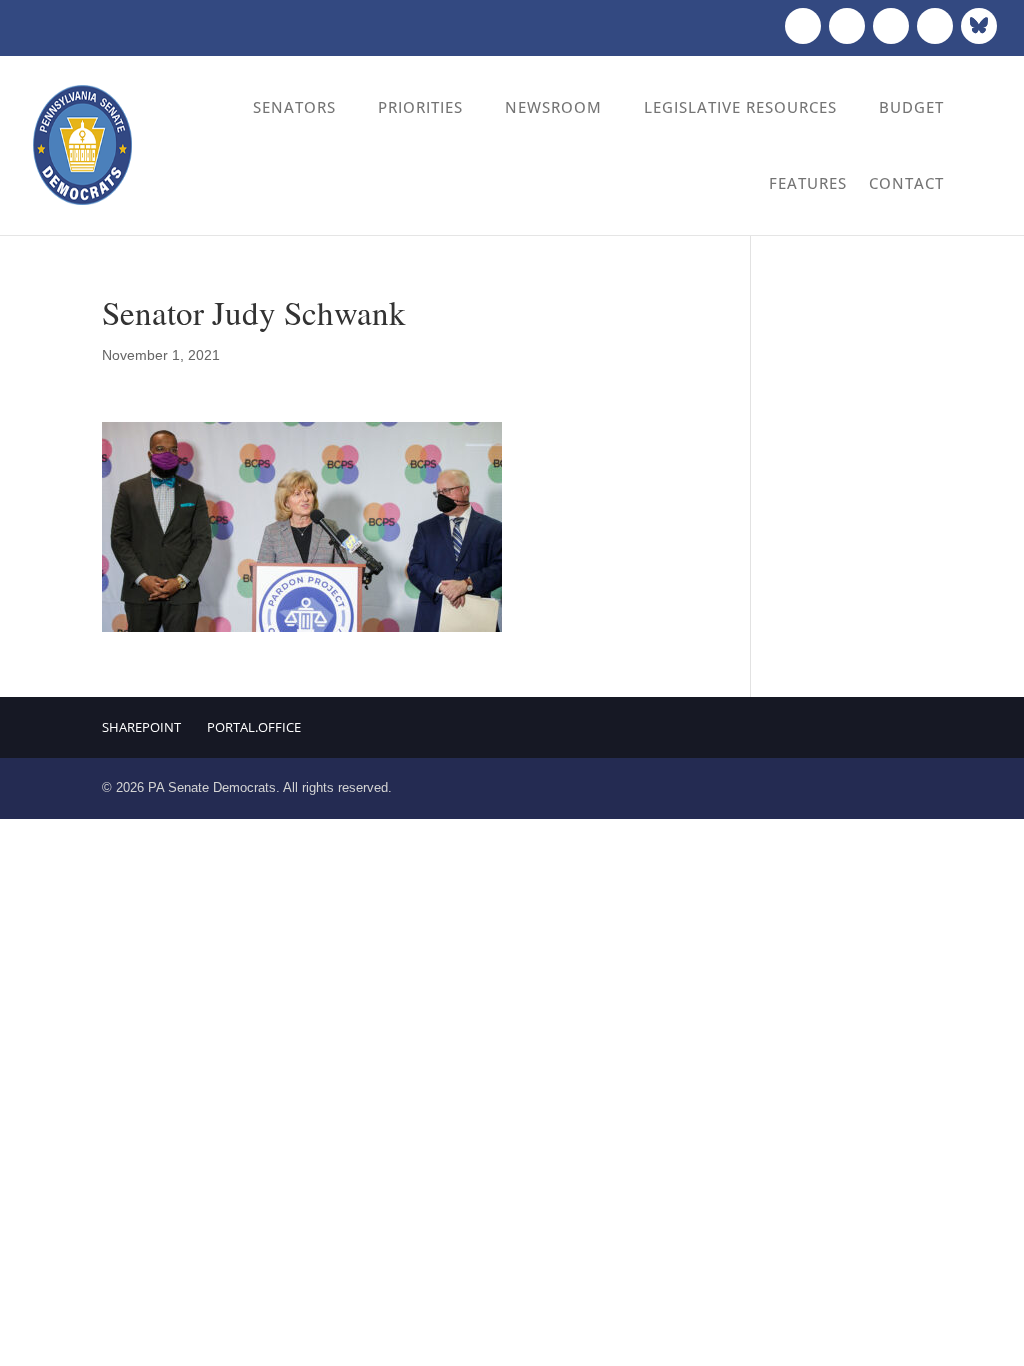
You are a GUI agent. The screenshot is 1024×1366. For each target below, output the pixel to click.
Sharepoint (141, 727)
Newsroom (553, 107)
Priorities (420, 107)
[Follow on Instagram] (891, 26)
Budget (911, 107)
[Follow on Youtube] (935, 26)
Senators (294, 107)
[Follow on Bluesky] (979, 26)
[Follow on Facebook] (803, 26)
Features (808, 183)
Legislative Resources (740, 107)
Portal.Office (254, 727)
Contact (906, 183)
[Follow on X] (847, 26)
